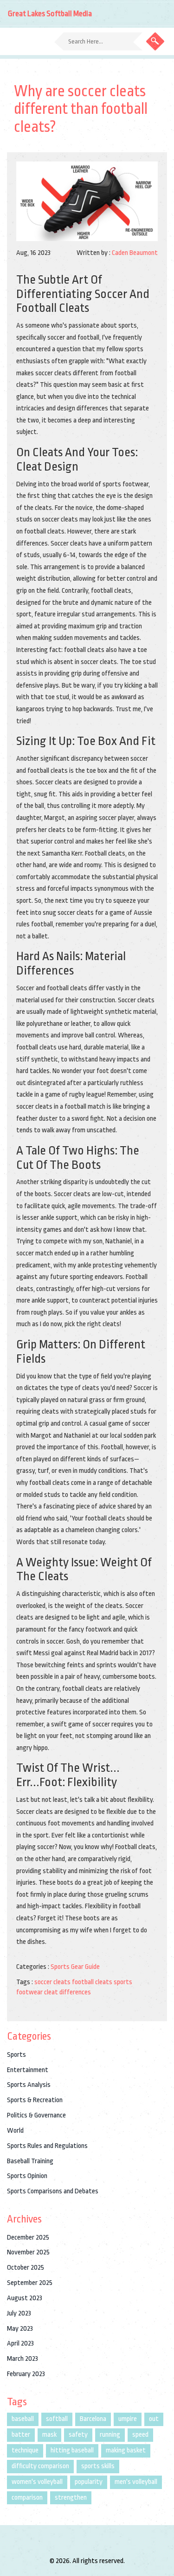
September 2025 (30, 2283)
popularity (89, 2482)
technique (25, 2450)
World (15, 2131)
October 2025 (26, 2268)
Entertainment (28, 2070)
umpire (128, 2419)
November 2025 (28, 2252)
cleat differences (68, 1992)
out (154, 2419)
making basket (126, 2450)
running (110, 2435)
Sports (16, 2055)
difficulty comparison (40, 2466)
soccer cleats (52, 1982)
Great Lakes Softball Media (50, 14)
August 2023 (25, 2298)
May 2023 (20, 2329)
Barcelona (93, 2419)
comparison (27, 2498)
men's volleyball (136, 2482)
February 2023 (26, 2374)
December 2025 (28, 2238)
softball (57, 2419)
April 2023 (20, 2343)
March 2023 (23, 2359)
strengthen (71, 2498)
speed (140, 2435)
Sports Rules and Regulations (47, 2146)
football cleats (92, 1982)
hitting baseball (72, 2450)
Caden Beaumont (135, 253)
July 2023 (19, 2313)
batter (21, 2435)
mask (49, 2435)
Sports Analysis (29, 2085)
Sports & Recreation (35, 2100)
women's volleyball (37, 2482)
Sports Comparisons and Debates (53, 2191)
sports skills (98, 2466)
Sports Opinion (27, 2176)
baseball (23, 2419)
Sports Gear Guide (75, 1967)
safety (78, 2435)
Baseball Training (30, 2161)
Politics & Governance (36, 2115)
